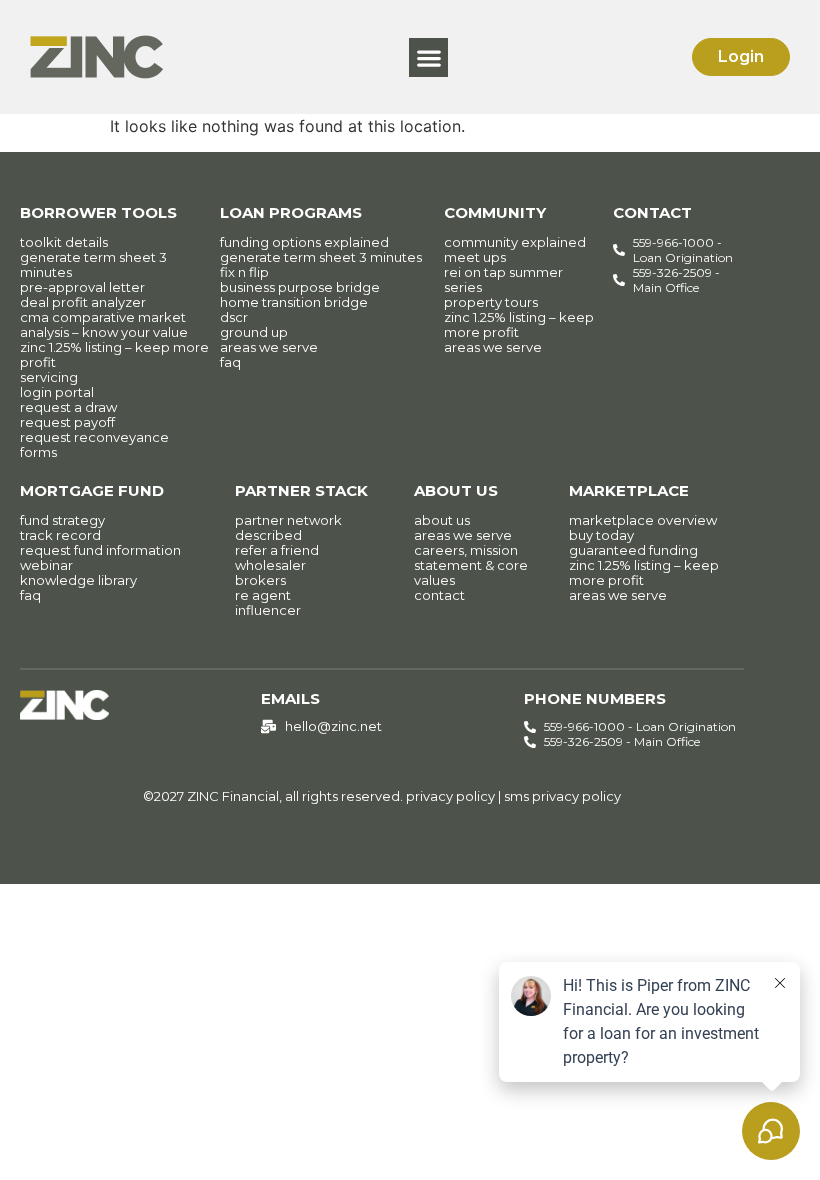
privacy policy (450, 796)
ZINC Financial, (234, 796)
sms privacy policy (562, 796)
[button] (428, 57)
